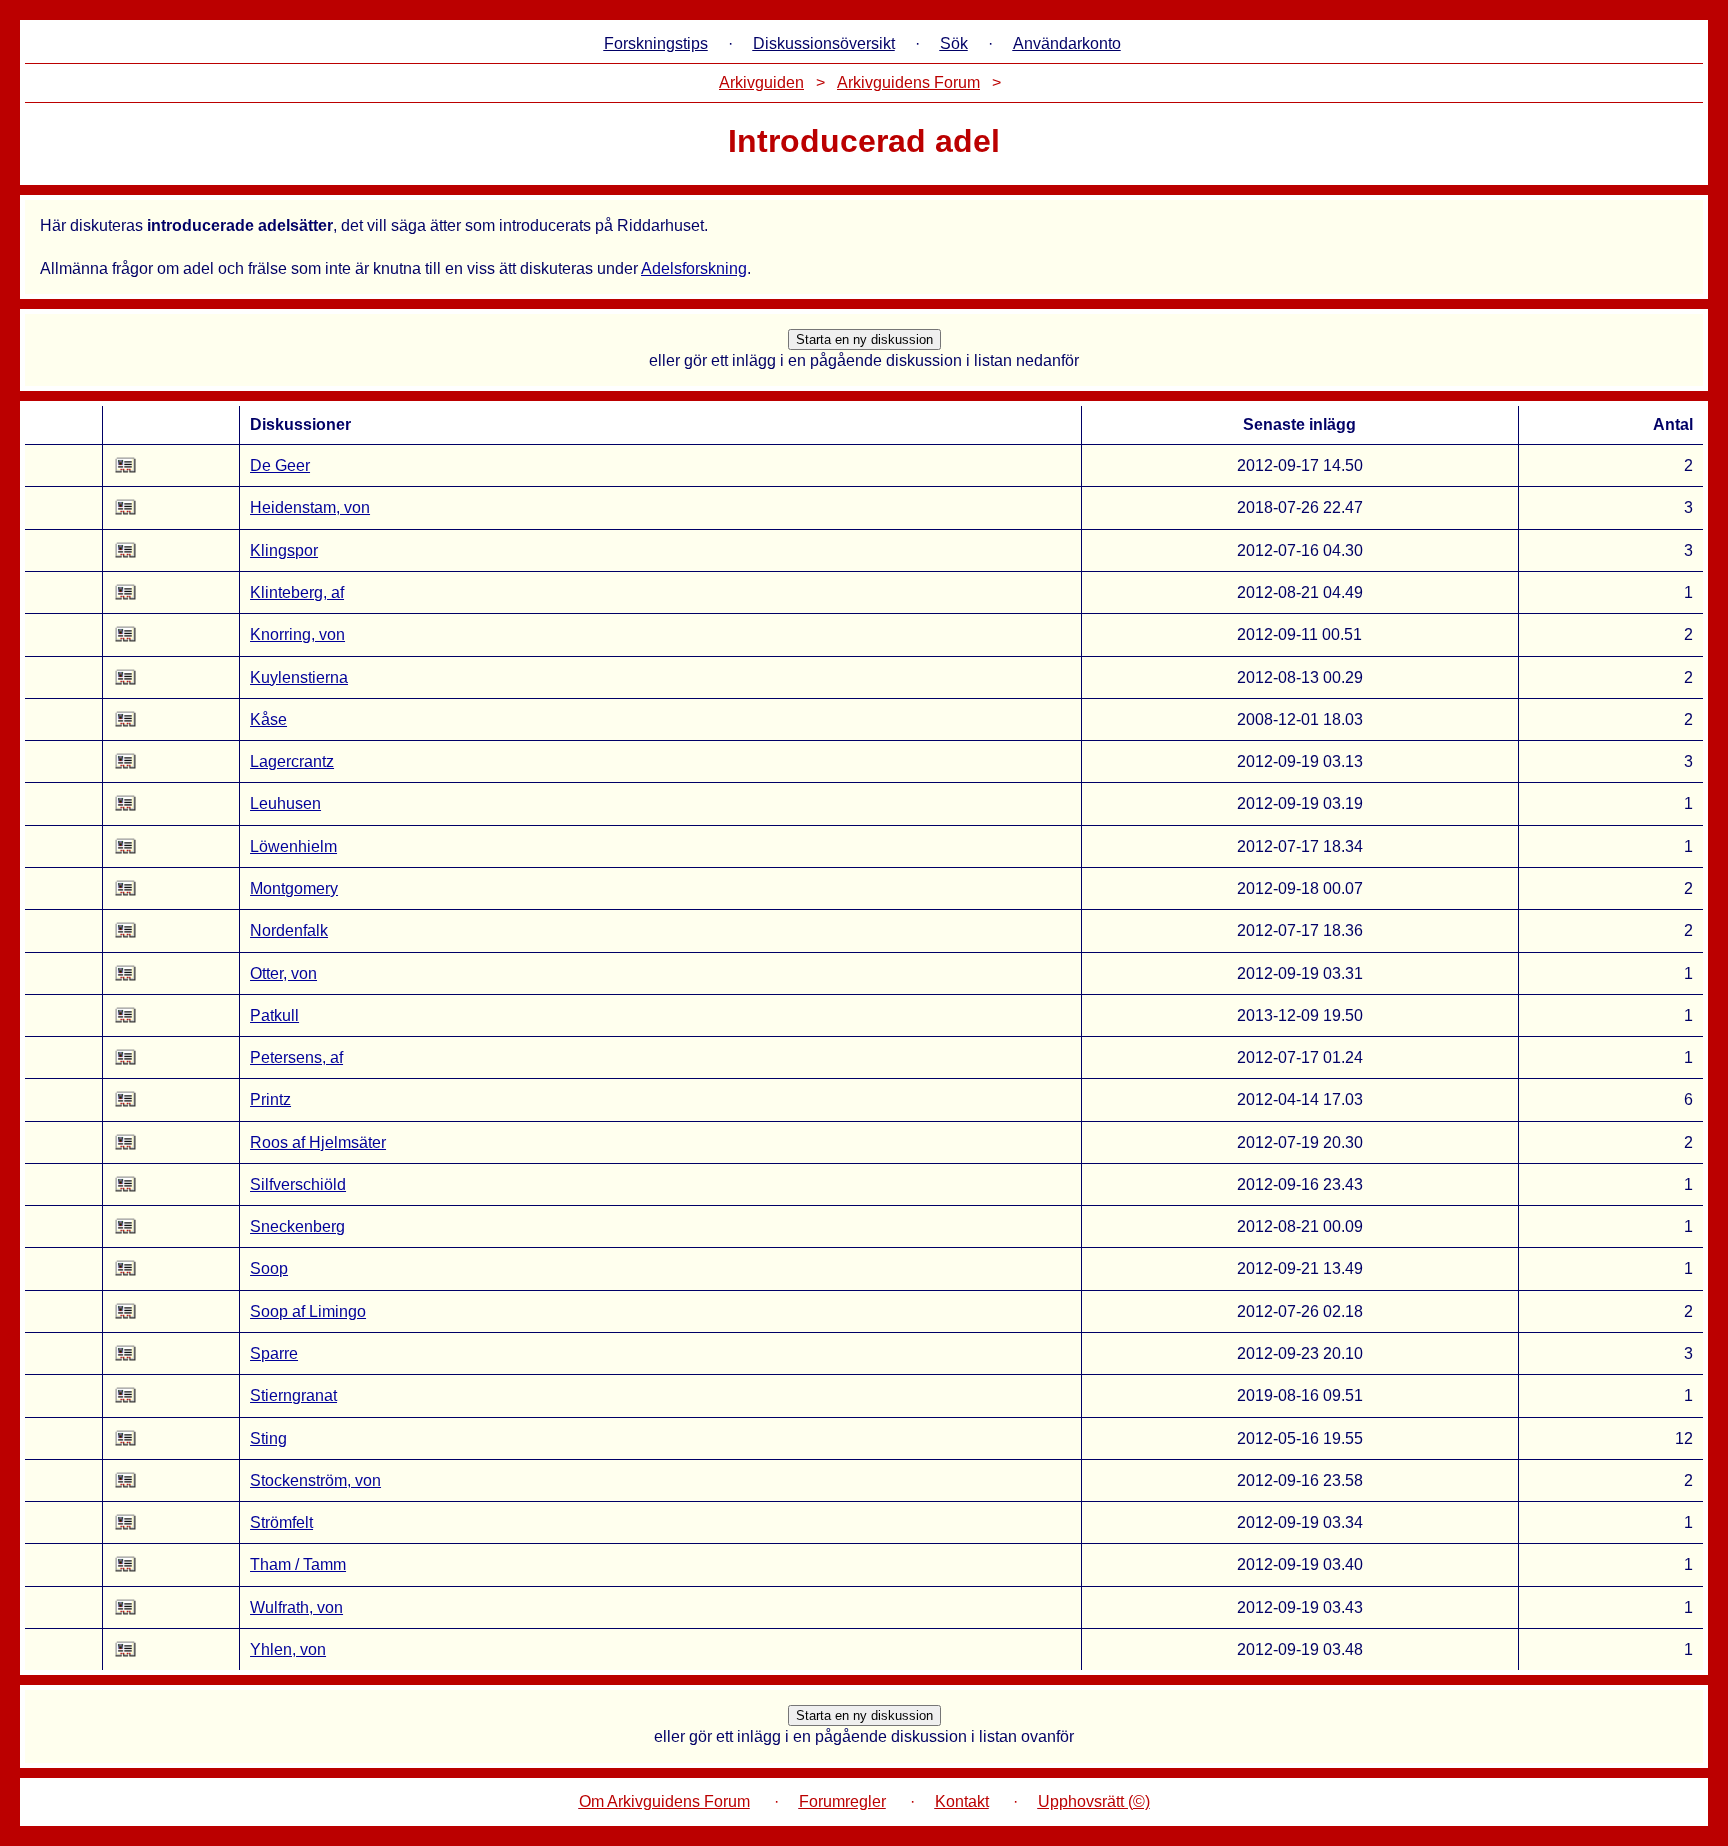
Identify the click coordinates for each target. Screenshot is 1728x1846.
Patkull (274, 1015)
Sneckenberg (297, 1226)
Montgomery (294, 888)
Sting (268, 1438)
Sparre (274, 1353)
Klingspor (284, 550)
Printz (270, 1099)
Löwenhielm (293, 846)
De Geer (280, 465)
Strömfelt (281, 1522)
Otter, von (283, 973)
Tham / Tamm (298, 1564)
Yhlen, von (288, 1649)
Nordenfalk (289, 930)
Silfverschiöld (298, 1184)
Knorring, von (297, 634)
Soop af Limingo (308, 1311)
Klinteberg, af (297, 592)
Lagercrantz (292, 761)
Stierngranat (293, 1395)
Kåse (268, 719)
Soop (269, 1268)
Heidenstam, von (310, 507)
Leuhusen (285, 803)
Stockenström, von (315, 1480)
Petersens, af (296, 1057)
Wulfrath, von (296, 1607)
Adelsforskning (694, 268)
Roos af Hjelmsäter (318, 1142)
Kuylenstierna (299, 677)
